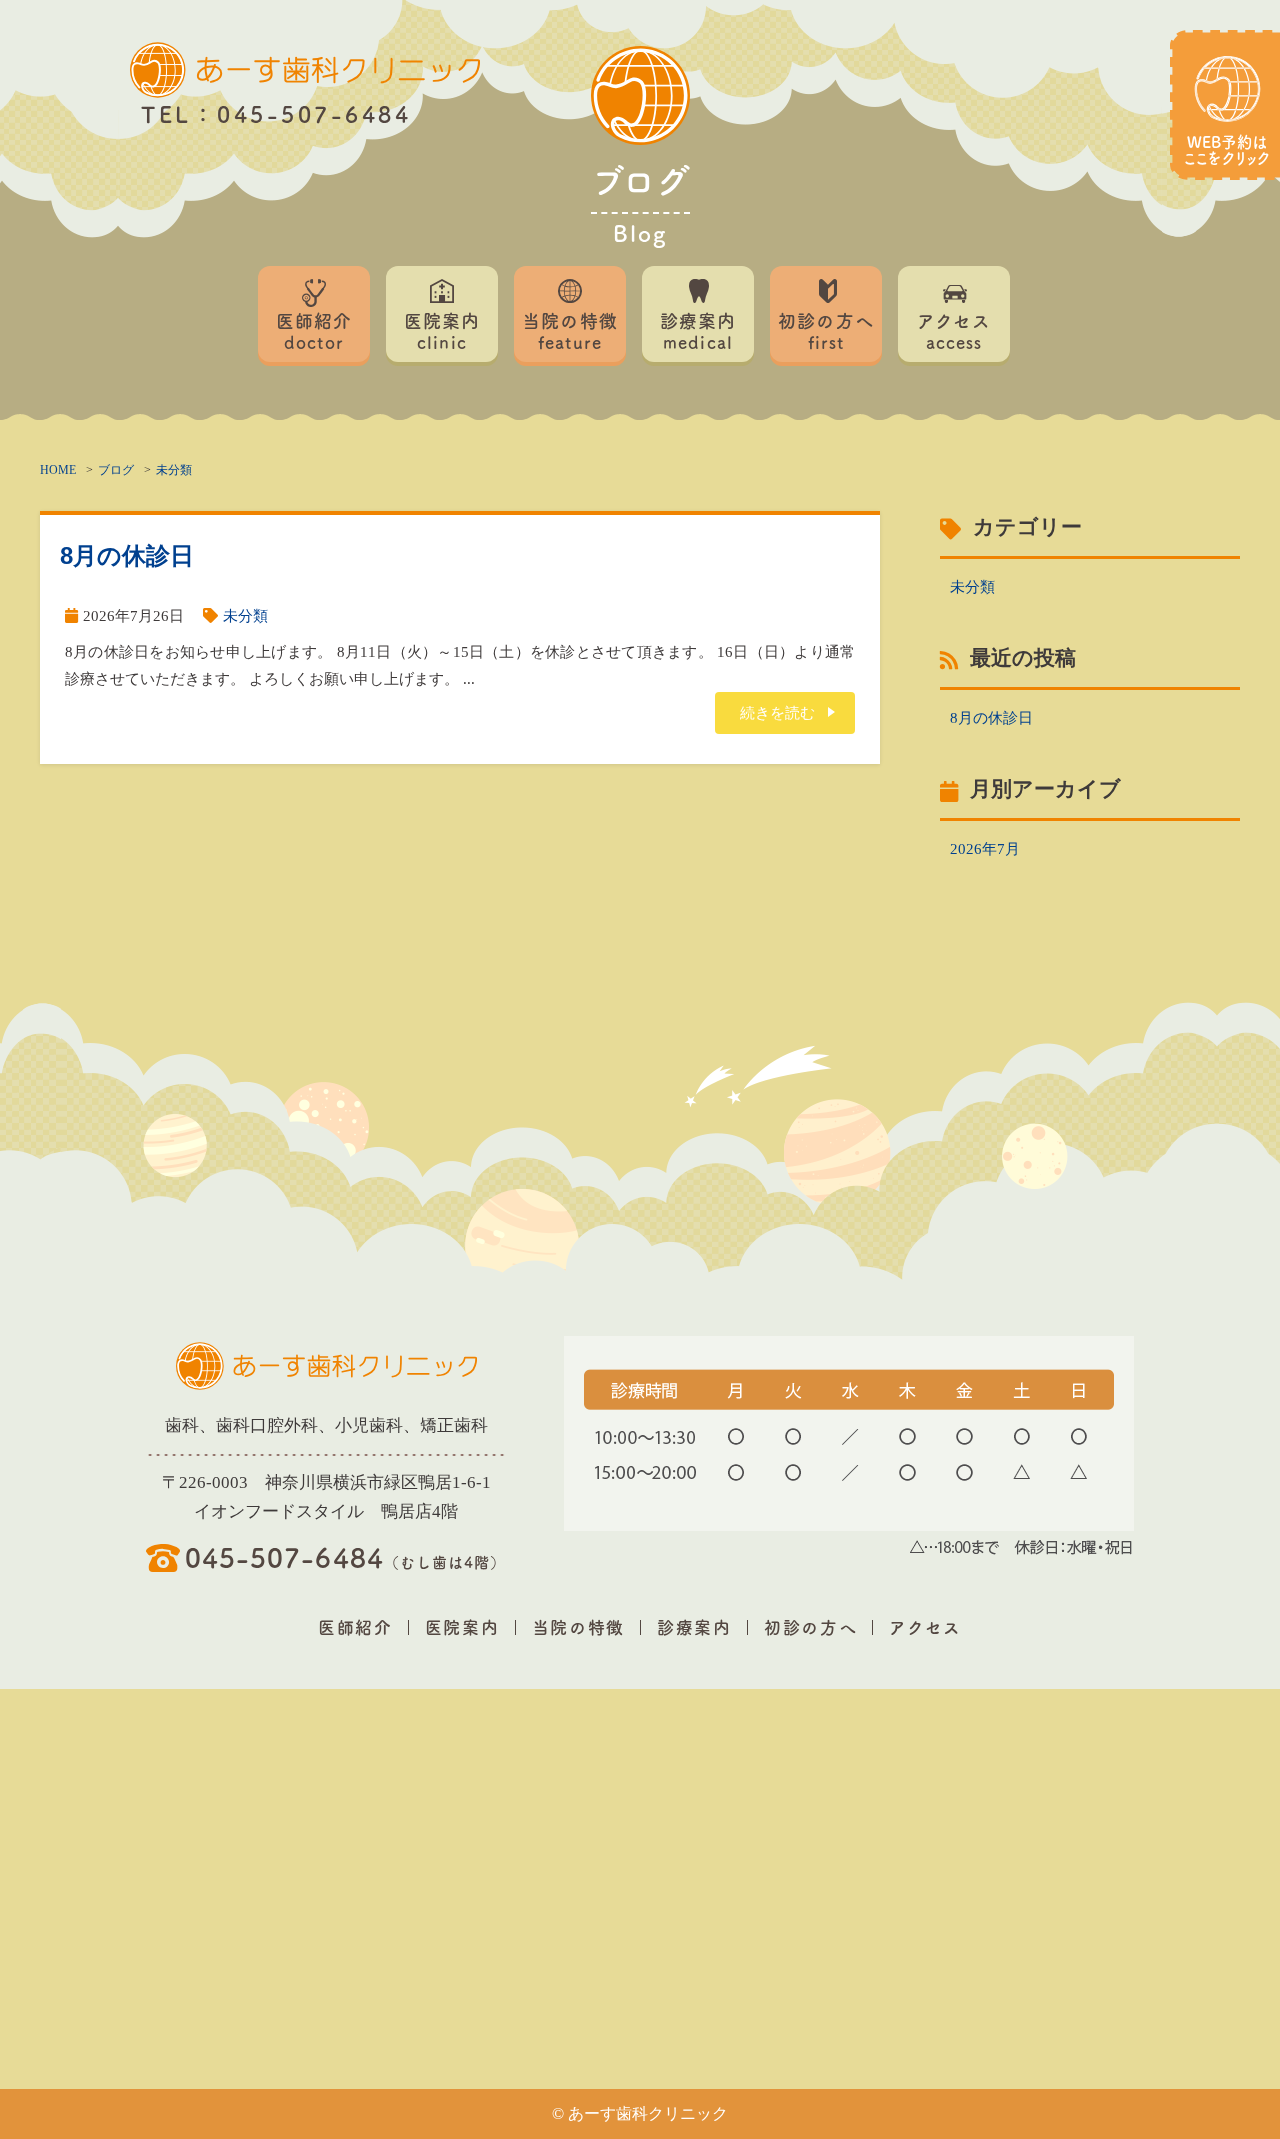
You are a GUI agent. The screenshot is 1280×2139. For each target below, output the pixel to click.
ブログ (116, 470)
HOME (58, 470)
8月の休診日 (127, 555)
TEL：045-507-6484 (276, 113)
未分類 (174, 470)
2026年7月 (985, 849)
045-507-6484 (345, 1556)
